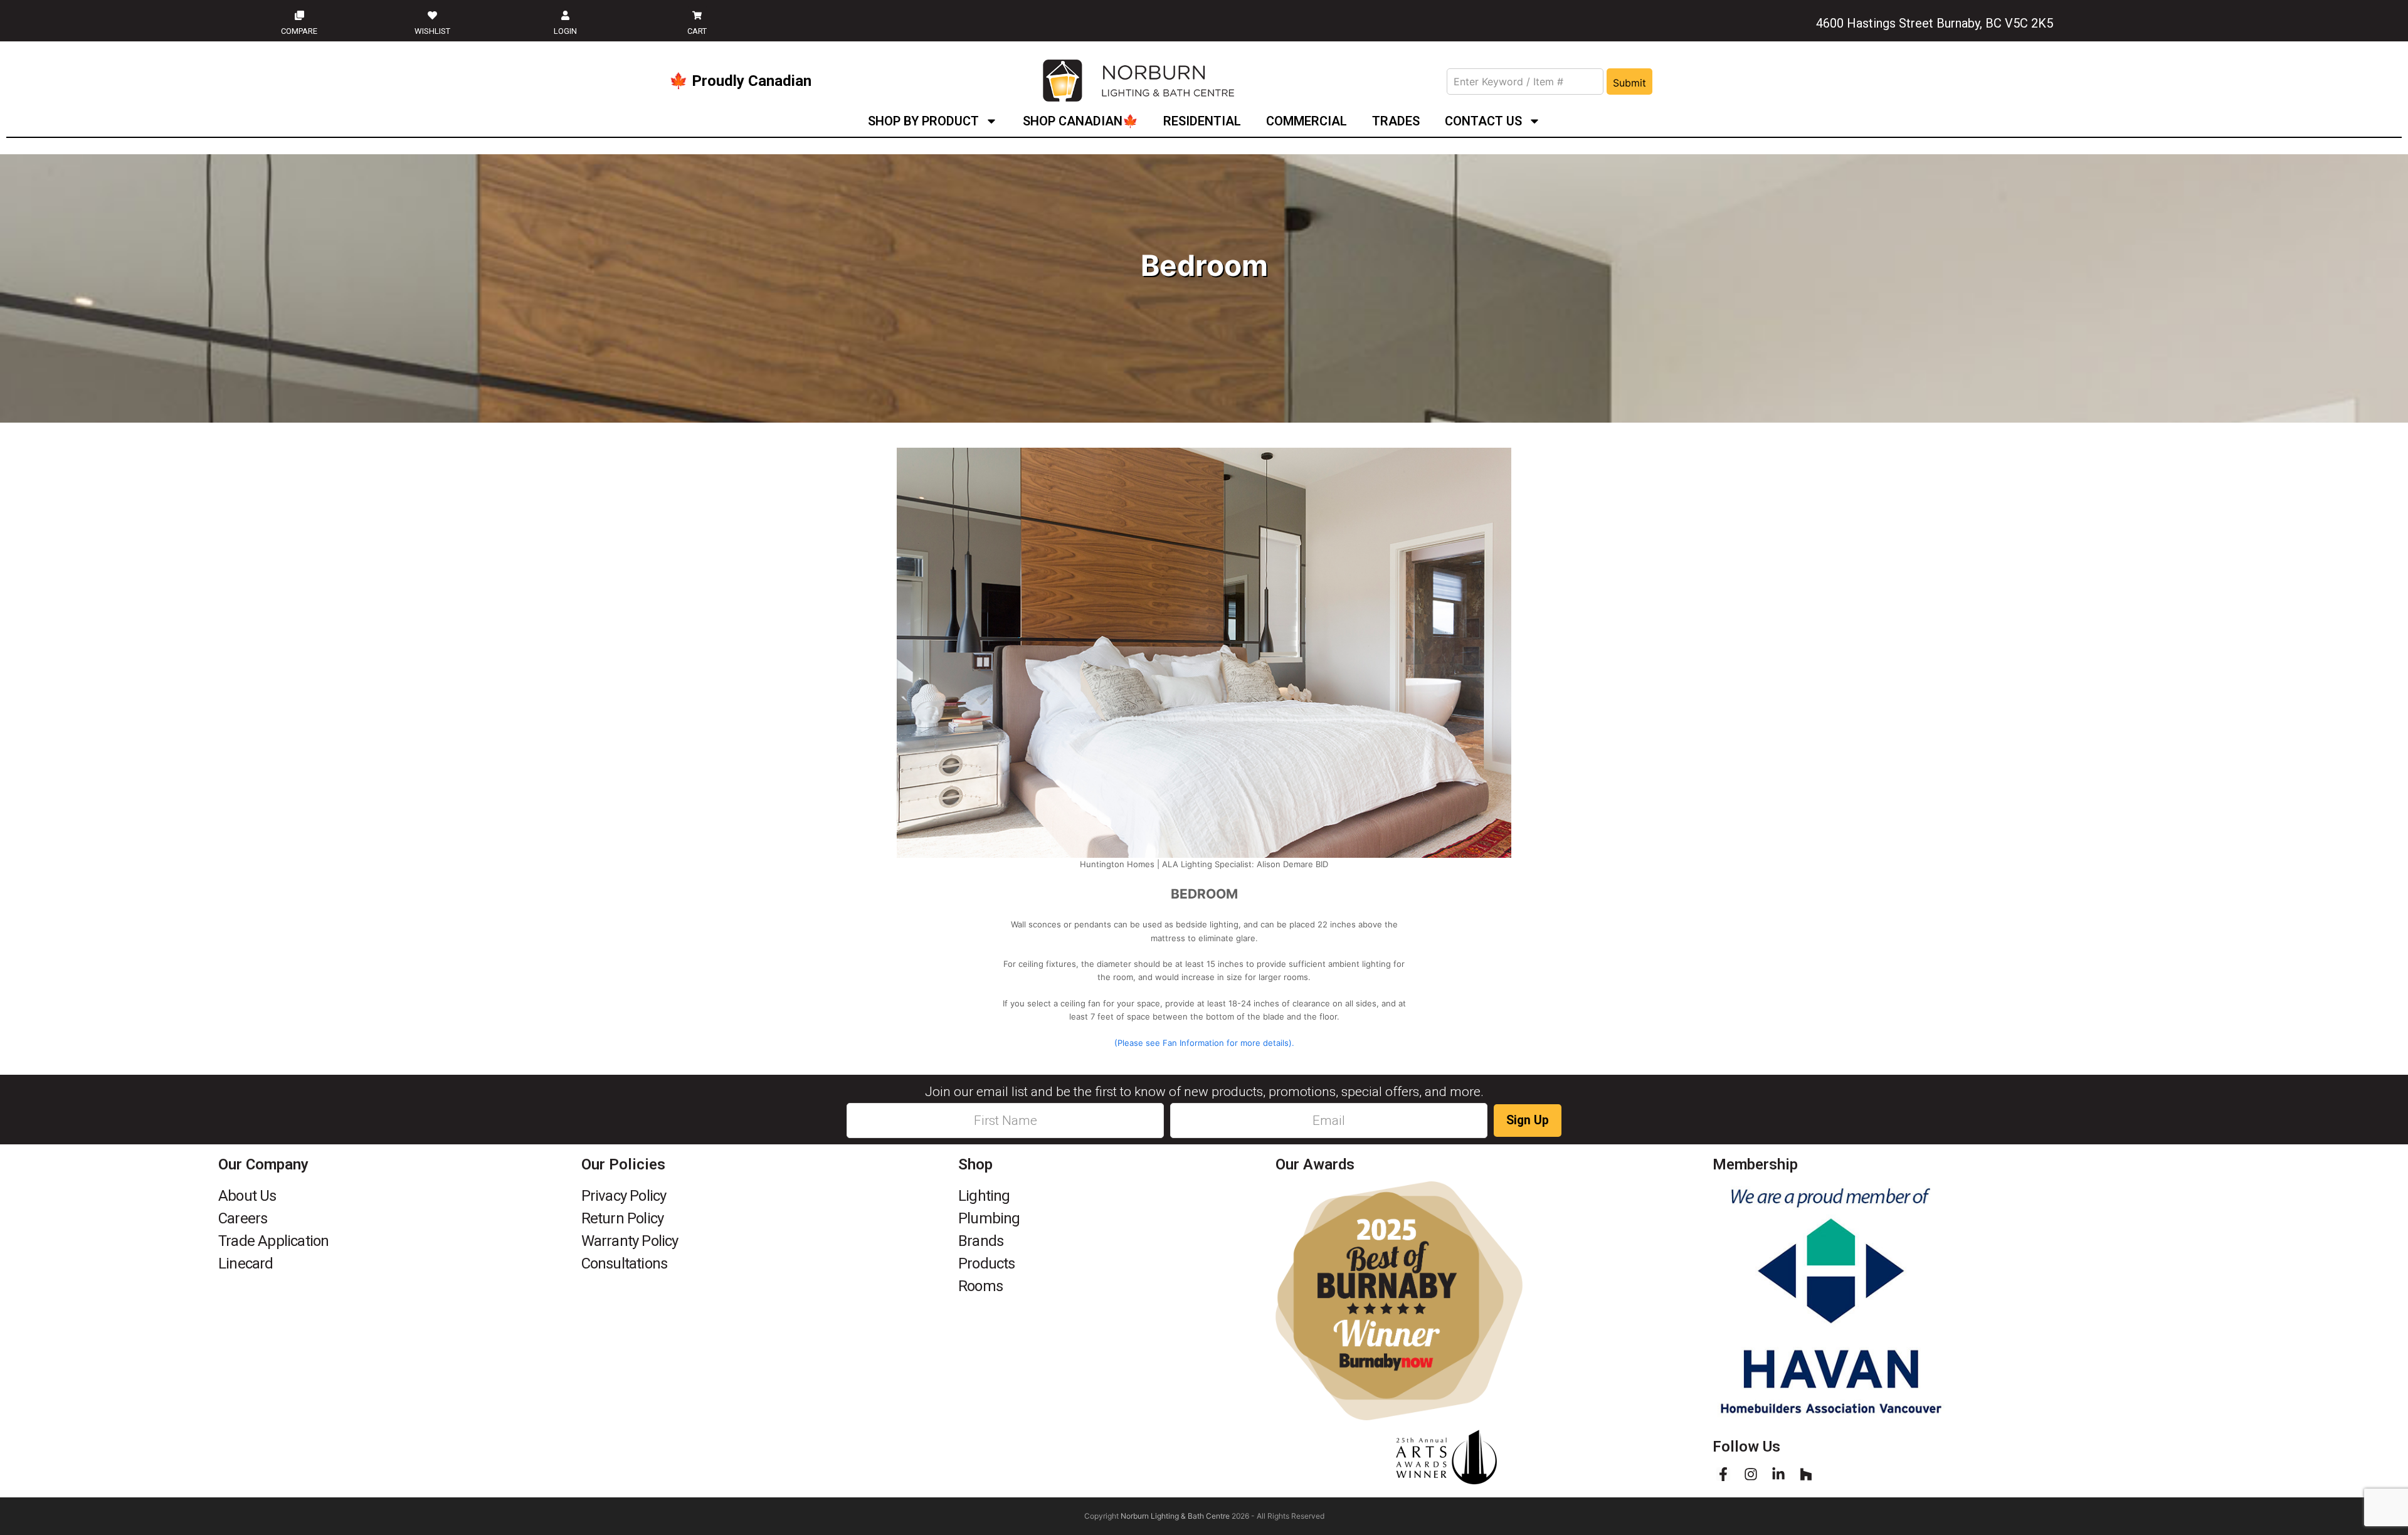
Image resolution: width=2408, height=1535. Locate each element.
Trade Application (273, 1241)
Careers (243, 1218)
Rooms (980, 1286)
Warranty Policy (630, 1241)
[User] (565, 15)
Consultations (625, 1263)
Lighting (984, 1196)
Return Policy (623, 1218)
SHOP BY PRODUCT (923, 121)
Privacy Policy (624, 1196)
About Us (247, 1196)
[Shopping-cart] (697, 15)
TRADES (1396, 121)
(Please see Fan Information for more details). (1204, 1043)
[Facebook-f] (1723, 1474)
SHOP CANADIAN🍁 (1080, 121)
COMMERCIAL (1307, 121)
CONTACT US (1483, 121)
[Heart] (432, 15)
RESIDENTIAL (1202, 121)
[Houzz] (1806, 1474)
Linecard (246, 1263)
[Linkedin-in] (1778, 1474)
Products (987, 1263)
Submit (1629, 83)
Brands (981, 1241)
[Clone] (299, 15)
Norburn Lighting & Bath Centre (1175, 1516)
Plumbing (989, 1218)
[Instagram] (1751, 1474)
